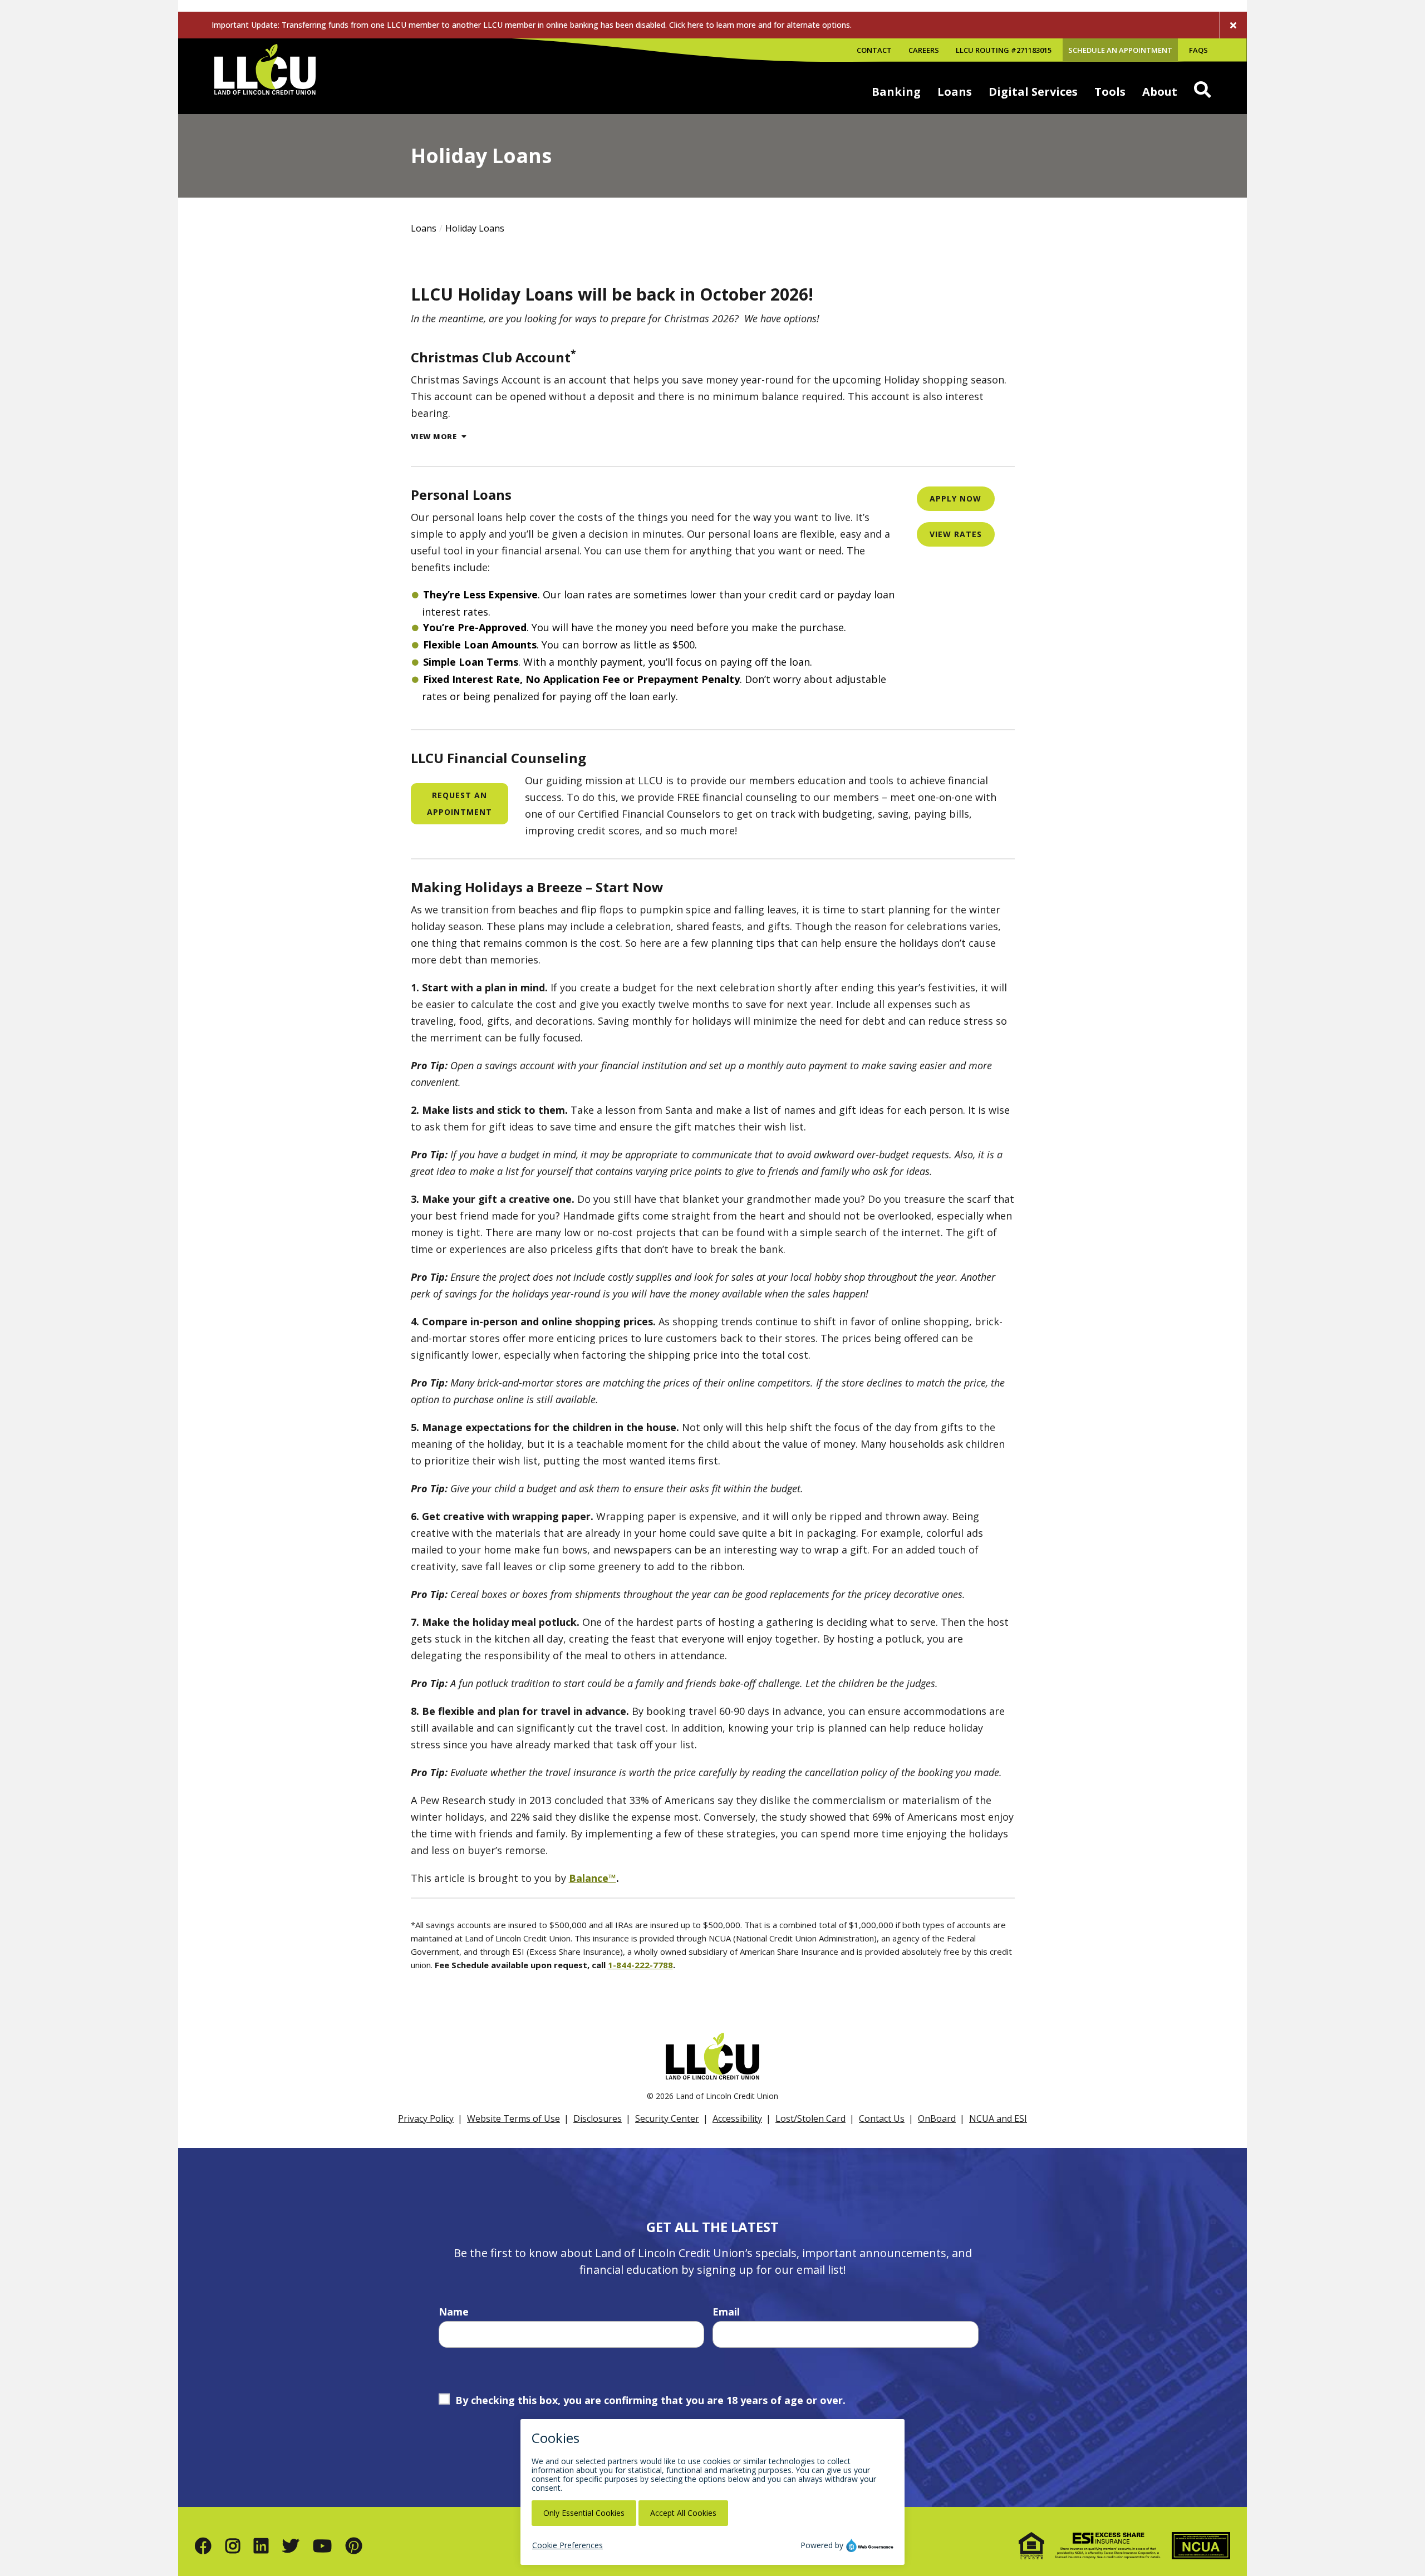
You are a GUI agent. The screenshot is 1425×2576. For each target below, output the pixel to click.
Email (726, 2312)
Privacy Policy (426, 2118)
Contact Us (882, 2118)
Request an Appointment (460, 803)
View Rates (956, 534)
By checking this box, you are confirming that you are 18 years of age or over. (650, 2400)
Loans (955, 92)
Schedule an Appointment (1120, 50)
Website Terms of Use (514, 2118)
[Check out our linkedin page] (261, 2546)
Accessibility (737, 2118)
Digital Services (1033, 92)
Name (454, 2312)
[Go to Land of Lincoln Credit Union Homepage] (265, 76)
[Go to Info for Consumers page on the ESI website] (1108, 2546)
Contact (874, 50)
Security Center (667, 2118)
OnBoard (937, 2118)
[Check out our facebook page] (203, 2546)
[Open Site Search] (1202, 90)
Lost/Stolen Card (810, 2118)
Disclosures (598, 2118)
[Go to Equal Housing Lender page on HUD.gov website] (1031, 2546)
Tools (1110, 92)
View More (435, 437)
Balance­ (589, 1878)
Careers (924, 50)
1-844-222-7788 (640, 1965)
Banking (896, 92)
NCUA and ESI (998, 2118)
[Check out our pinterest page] (354, 2546)
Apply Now (955, 498)
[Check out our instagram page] (233, 2546)
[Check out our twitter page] (291, 2546)
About (1160, 92)
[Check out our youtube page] (322, 2546)
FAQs (1198, 50)
